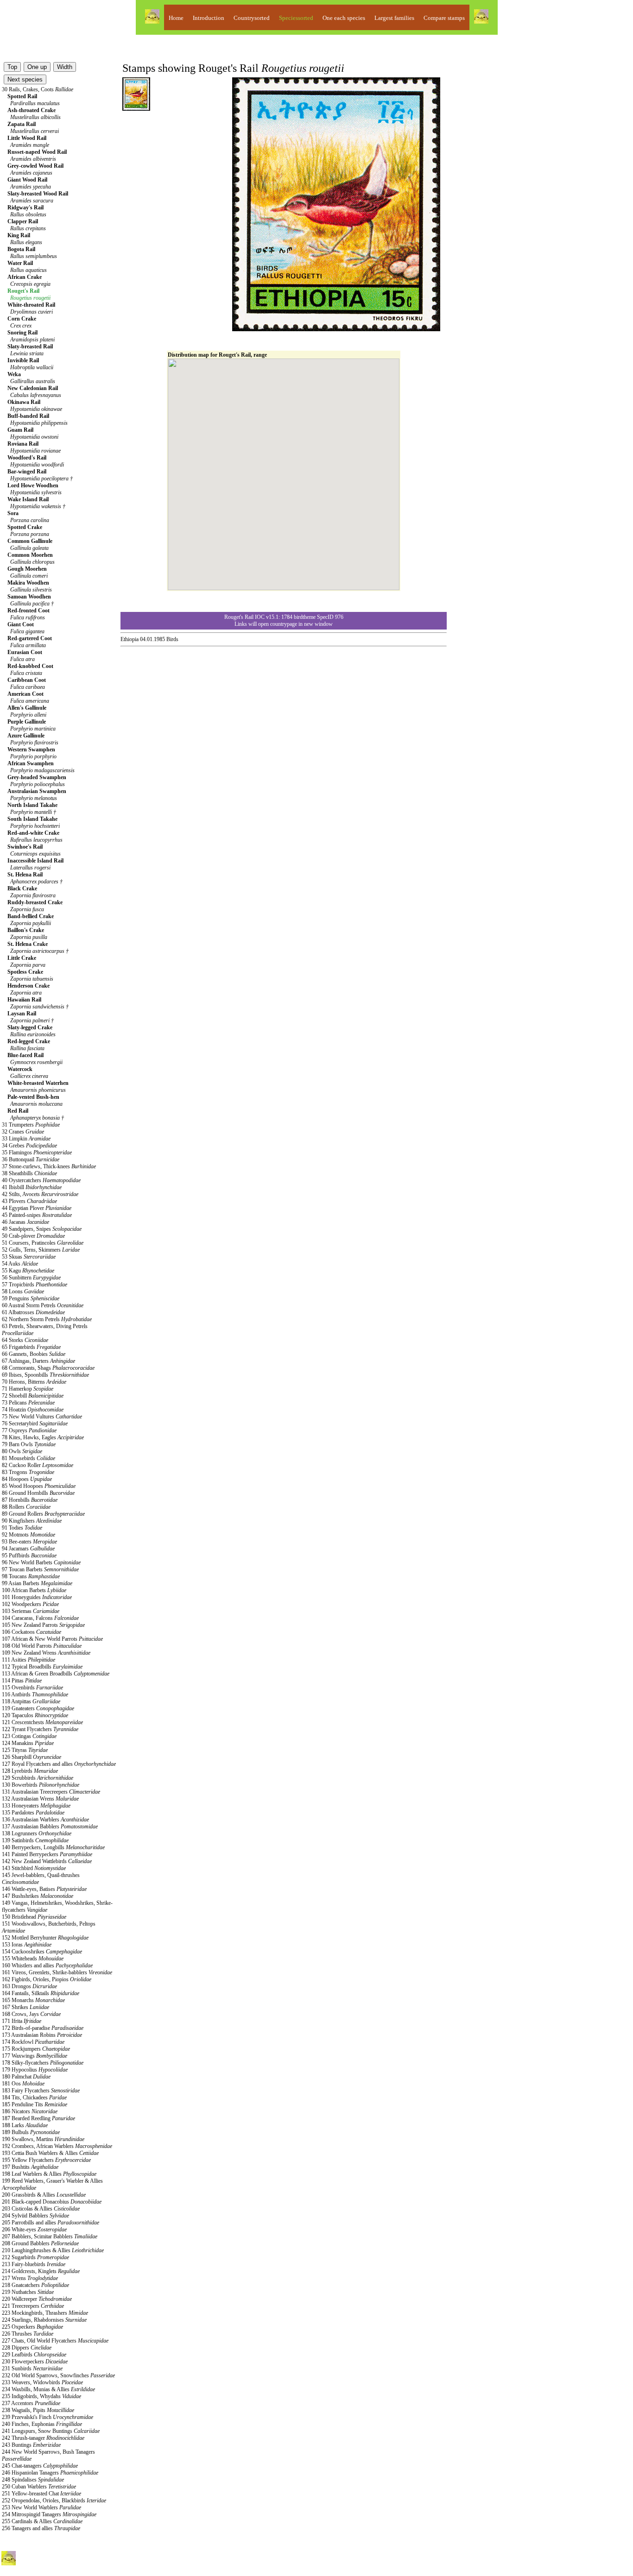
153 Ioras (27, 1945)
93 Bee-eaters (29, 1542)
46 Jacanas (25, 1222)
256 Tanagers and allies (41, 2528)
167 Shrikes (25, 2007)
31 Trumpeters (31, 1125)
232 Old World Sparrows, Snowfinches (58, 2375)
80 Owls (22, 1451)
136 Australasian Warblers (45, 1820)
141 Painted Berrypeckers (47, 1854)
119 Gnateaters (38, 1708)
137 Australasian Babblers (50, 1827)
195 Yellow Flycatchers (46, 2160)
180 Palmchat (26, 2077)
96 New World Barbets (41, 1562)
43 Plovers (29, 1201)
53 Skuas (29, 1257)
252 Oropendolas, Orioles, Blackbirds (54, 2500)
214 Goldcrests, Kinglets (41, 2271)
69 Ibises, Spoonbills (45, 1375)
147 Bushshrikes (38, 1896)
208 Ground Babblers (40, 2243)
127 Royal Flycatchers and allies (59, 1764)
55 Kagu (28, 1271)
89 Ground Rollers (43, 1514)
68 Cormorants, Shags (48, 1368)
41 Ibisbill (32, 1187)
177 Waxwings (35, 2056)
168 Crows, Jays (31, 2014)
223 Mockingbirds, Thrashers (45, 2313)
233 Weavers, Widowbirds (42, 2382)
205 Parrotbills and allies (51, 2223)
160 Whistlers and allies (47, 1965)
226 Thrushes (28, 2334)
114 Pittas (22, 1681)
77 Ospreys (29, 1430)
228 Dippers (27, 2348)
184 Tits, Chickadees (34, 2097)
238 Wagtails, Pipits (38, 2410)
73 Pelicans (28, 1403)
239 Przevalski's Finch (47, 2417)
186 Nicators (30, 2111)
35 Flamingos (37, 1153)
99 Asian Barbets (37, 1583)
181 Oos (23, 2084)
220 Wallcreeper (37, 2299)
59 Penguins (31, 1298)
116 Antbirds (35, 1694)
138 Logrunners (37, 1833)
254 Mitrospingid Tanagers (49, 2514)
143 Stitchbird (34, 1868)
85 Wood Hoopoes (39, 1486)
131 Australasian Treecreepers (51, 1792)
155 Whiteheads (33, 1959)
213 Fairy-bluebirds (34, 2264)
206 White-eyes (34, 2230)
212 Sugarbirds (35, 2257)
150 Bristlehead (34, 1917)
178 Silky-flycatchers (43, 2063)
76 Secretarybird (35, 1423)
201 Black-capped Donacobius (52, 2202)
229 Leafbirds (34, 2355)
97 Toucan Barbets (40, 1569)
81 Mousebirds (28, 1458)
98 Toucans (31, 1576)
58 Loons (23, 1291)
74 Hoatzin (33, 1410)
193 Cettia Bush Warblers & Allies (50, 2153)
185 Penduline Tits (35, 2104)
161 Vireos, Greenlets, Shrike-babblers (57, 1972)
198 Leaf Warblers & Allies (49, 2174)
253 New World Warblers (41, 2507)
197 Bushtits (30, 2167)
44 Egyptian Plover (37, 1208)
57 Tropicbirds (35, 1285)
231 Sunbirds (32, 2368)
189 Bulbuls (31, 2132)
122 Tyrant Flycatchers (40, 1729)
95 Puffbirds (29, 1556)
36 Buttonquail (31, 1159)
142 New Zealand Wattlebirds (47, 1861)
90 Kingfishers (32, 1521)
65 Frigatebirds (31, 1347)
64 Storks (25, 1340)
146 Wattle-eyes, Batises (44, 1889)
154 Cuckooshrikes (42, 1952)
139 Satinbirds (35, 1840)
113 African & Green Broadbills (56, 1674)
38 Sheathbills (29, 1173)
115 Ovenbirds (32, 1688)
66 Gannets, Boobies (34, 1354)
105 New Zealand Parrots (43, 1625)
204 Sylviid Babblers (35, 2216)
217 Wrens (30, 2278)
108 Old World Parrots (42, 1646)
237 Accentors (31, 2403)
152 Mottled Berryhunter (45, 1938)
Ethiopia (130, 639)
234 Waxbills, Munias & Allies (48, 2389)
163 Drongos (29, 1986)
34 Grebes (29, 1146)
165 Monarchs (33, 2000)
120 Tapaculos (35, 1715)
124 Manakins (28, 1743)
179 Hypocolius (35, 2070)
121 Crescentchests (42, 1722)
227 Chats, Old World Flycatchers (55, 2341)
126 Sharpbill (32, 1757)
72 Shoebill (33, 1396)
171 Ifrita (22, 2021)
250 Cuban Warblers (39, 2487)
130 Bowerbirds (41, 1785)
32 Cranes (23, 1132)
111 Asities (28, 1660)
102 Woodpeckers (30, 1604)
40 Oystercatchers (41, 1180)
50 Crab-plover (33, 1236)
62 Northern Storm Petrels (47, 1319)
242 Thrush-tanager (43, 2438)
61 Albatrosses (33, 1312)
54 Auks (20, 1264)
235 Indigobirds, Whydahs (41, 2396)
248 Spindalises (33, 2480)
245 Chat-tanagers (40, 2466)
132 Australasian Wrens (40, 1799)
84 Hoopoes (27, 1479)
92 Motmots (28, 1535)
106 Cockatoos (32, 1632)
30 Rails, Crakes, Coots (38, 89)
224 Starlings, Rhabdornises (44, 2320)
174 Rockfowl (33, 2042)
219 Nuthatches (28, 2292)
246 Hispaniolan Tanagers (50, 2473)
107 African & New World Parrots (52, 1639)
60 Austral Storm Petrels (43, 1305)
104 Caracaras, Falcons (40, 1618)
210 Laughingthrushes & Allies (53, 2250)
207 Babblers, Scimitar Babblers (50, 2236)
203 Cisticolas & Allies (41, 2209)
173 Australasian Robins (42, 2035)
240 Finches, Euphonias (42, 2424)
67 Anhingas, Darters (38, 1361)
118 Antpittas (31, 1701)
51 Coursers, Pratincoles (43, 1243)
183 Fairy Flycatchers (41, 2091)
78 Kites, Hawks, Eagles (43, 1437)
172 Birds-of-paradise (43, 2028)
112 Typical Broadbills (42, 1667)
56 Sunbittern (31, 1278)
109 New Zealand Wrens (46, 1653)
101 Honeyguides (37, 1597)
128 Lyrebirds (30, 1771)
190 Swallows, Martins (43, 2139)
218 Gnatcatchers (35, 2285)
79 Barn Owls (29, 1444)
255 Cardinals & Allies (42, 2521)
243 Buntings (31, 2445)
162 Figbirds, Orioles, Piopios (47, 1979)
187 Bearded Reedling (38, 2118)
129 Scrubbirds (38, 1778)
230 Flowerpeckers (35, 2362)
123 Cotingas (29, 1736)
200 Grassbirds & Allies (44, 2195)
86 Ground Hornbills (38, 1493)
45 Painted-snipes (37, 1215)
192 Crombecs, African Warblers (57, 2146)
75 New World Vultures (42, 1417)
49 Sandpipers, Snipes (42, 1229)
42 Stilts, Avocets (40, 1194)
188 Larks (25, 2125)
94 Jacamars (28, 1549)
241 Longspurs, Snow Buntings (51, 2431)
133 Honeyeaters (36, 1806)
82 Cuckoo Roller (38, 1465)
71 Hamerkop (28, 1389)
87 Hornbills (30, 1500)
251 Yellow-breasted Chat (41, 2494)
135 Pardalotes (33, 1813)
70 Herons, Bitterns (34, 1382)
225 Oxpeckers (32, 2327)
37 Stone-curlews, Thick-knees (49, 1166)
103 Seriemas (31, 1611)
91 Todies (22, 1528)
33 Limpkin (26, 1139)
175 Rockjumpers (36, 2049)
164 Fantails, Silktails (41, 1993)
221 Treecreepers (33, 2306)
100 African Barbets (34, 1590)
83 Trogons (28, 1472)
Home (176, 18)
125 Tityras (25, 1750)
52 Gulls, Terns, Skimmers (41, 1250)
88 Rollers (26, 1507)
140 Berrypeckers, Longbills (53, 1847)
